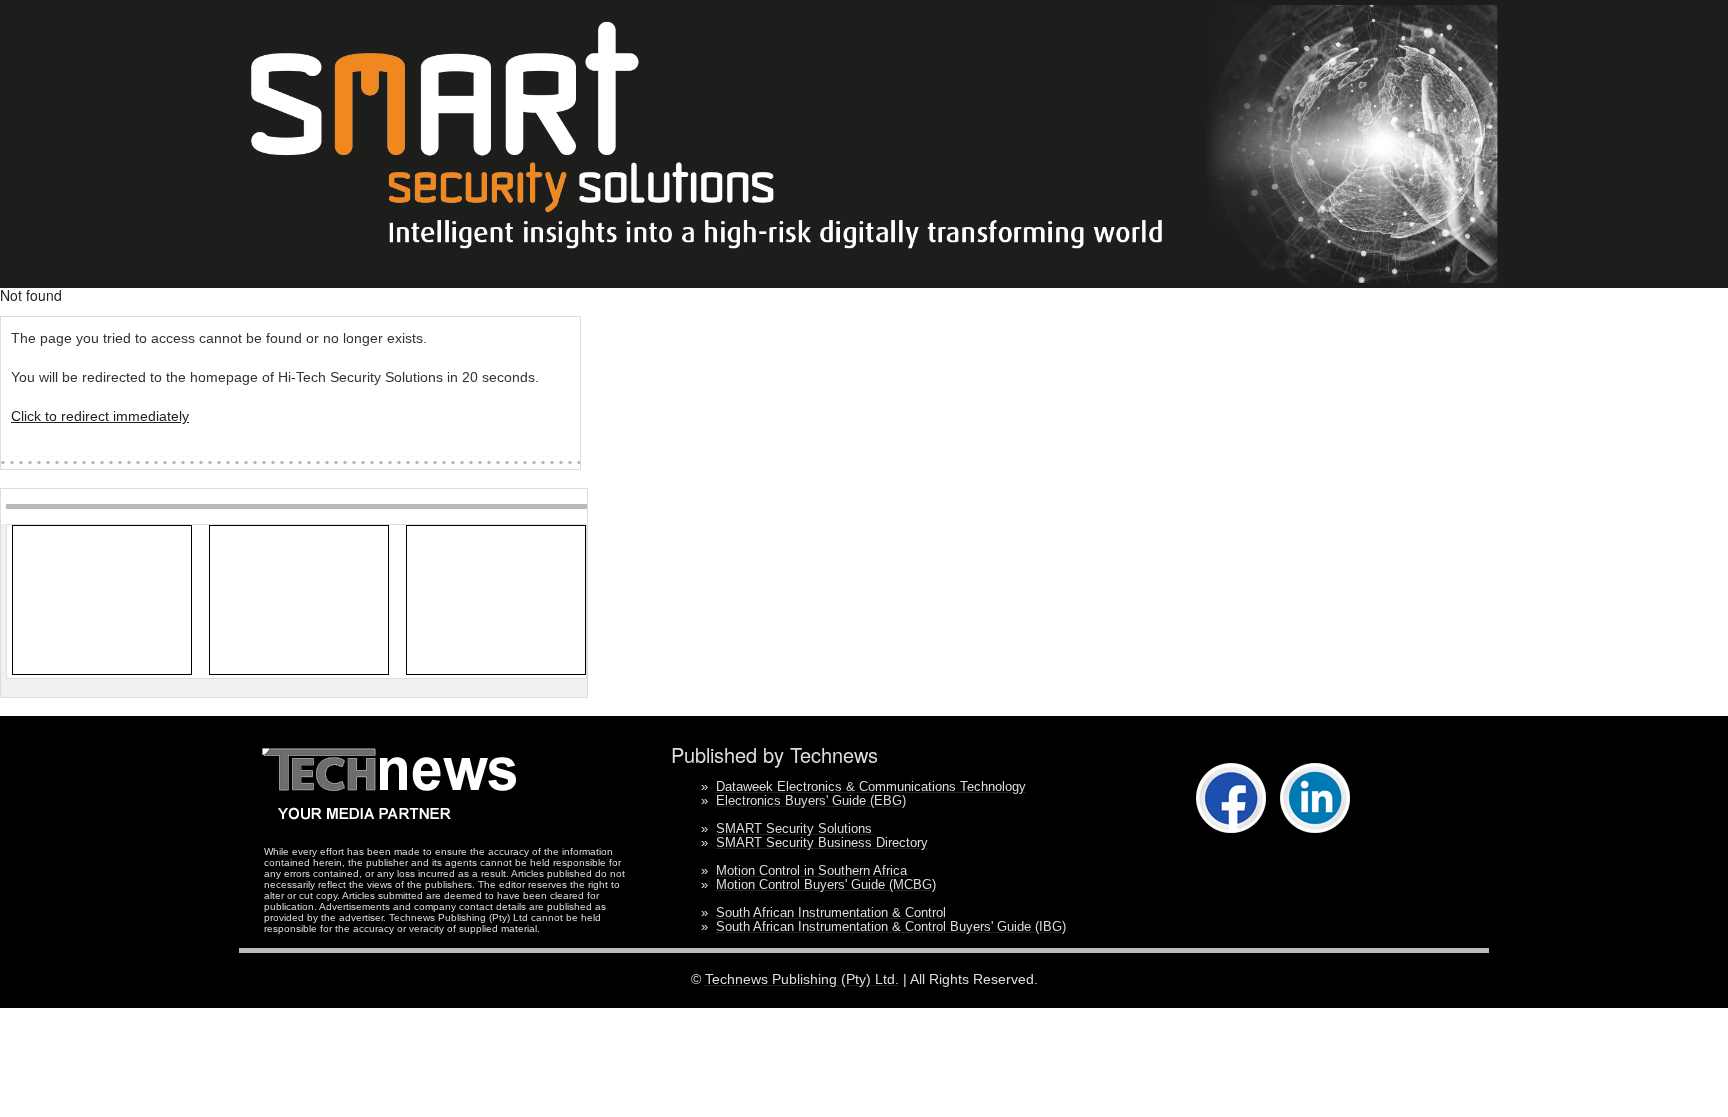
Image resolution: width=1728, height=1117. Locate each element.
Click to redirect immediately (100, 416)
